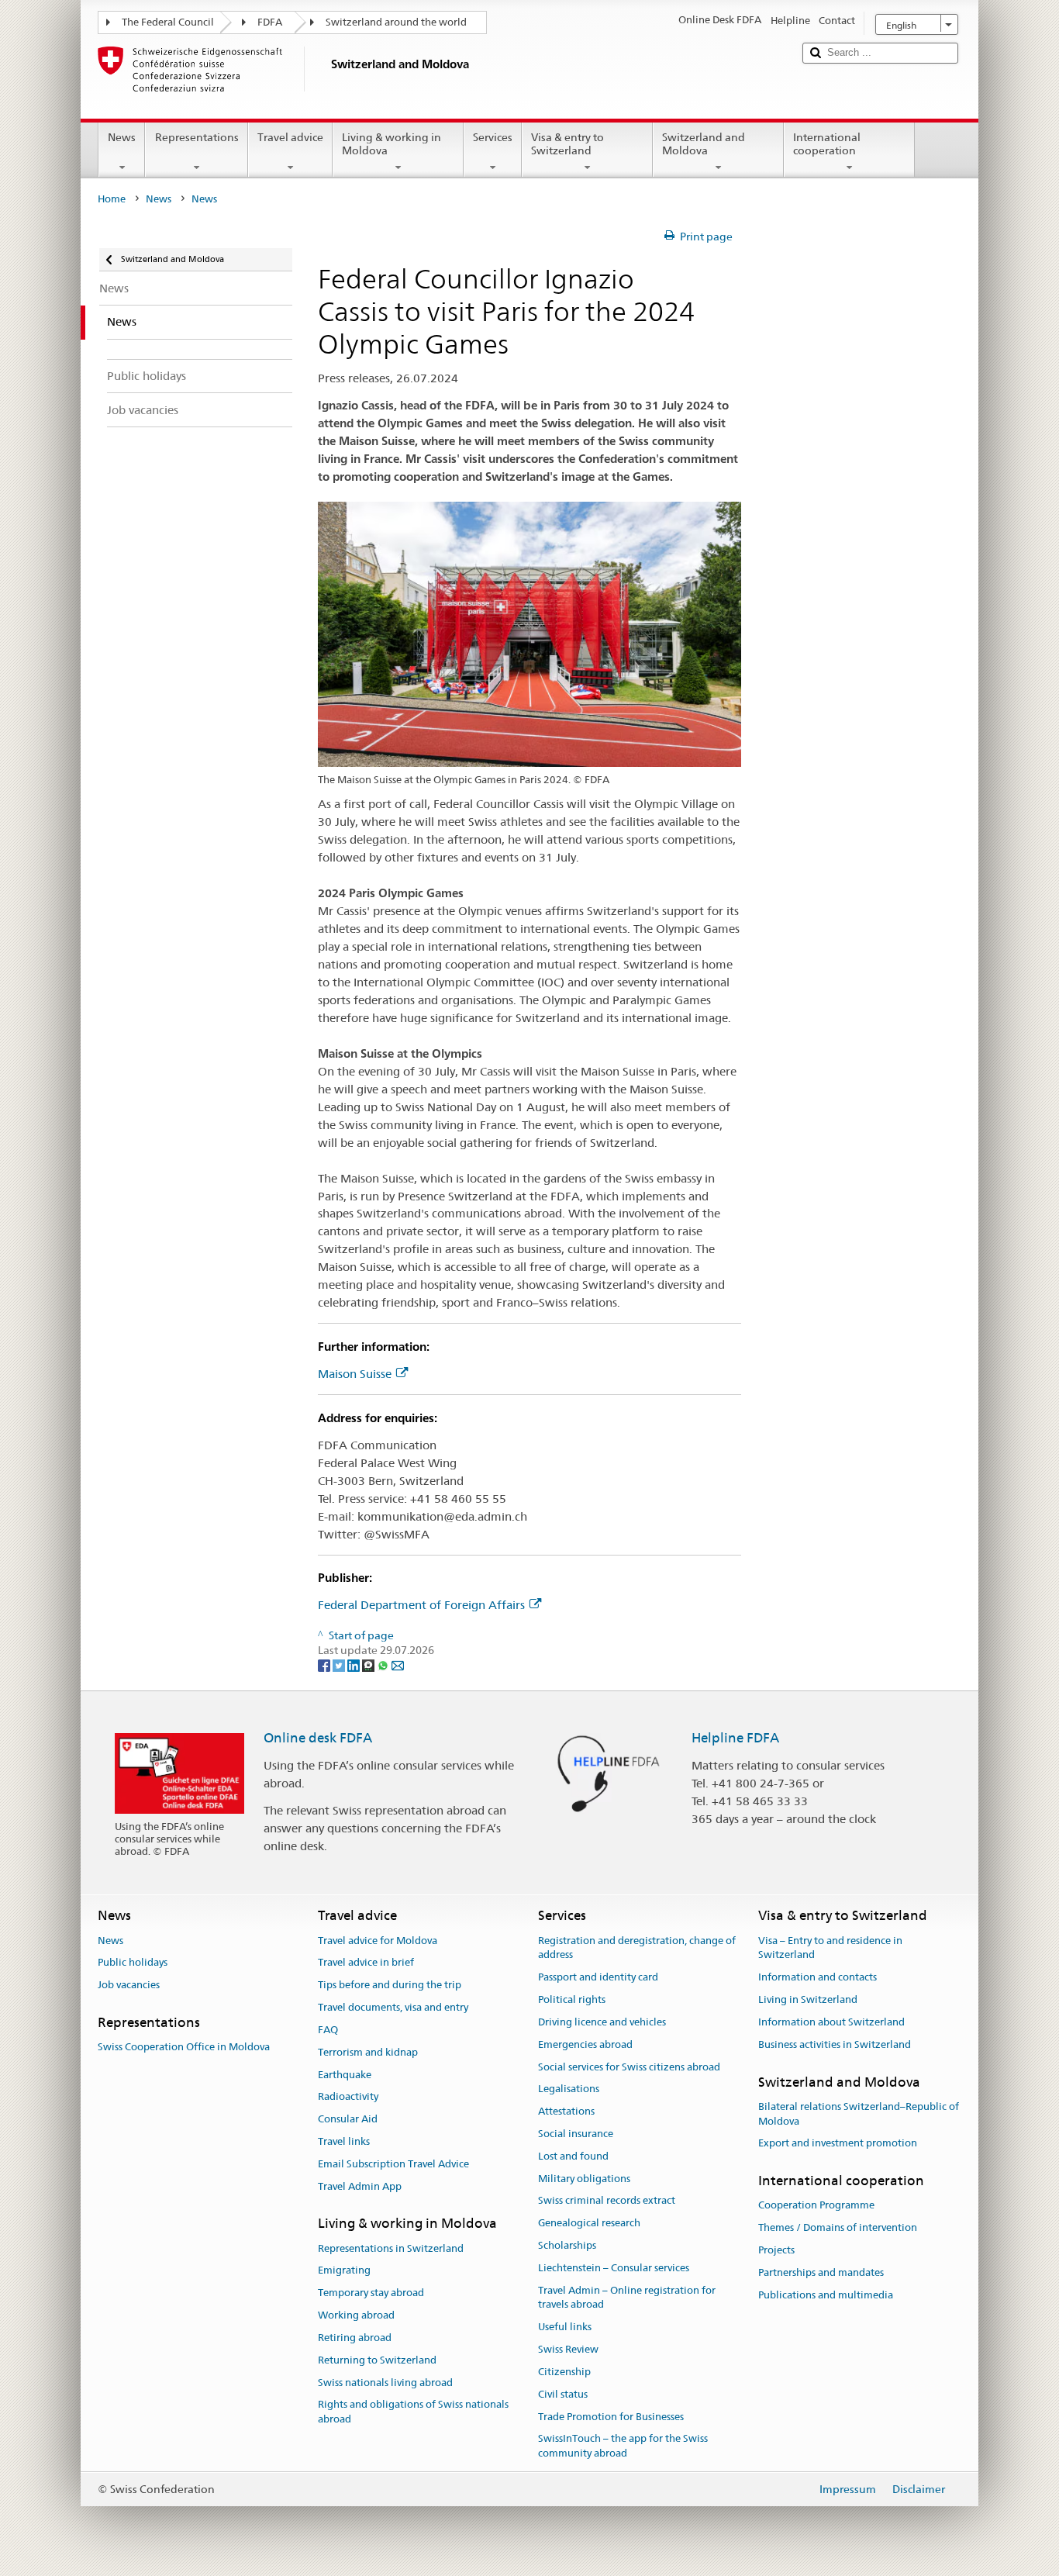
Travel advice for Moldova (378, 1941)
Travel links (344, 2141)
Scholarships (567, 2245)
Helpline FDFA (735, 1738)
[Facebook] (325, 1665)
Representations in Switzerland (391, 2248)
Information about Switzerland (831, 2022)
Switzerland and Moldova (704, 144)
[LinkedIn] (355, 1665)
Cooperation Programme (816, 2206)
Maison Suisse (355, 1374)
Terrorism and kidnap (368, 2052)
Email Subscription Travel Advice (393, 2164)
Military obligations (584, 2179)
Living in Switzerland (808, 1999)
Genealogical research (589, 2223)
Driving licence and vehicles (602, 2022)
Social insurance (576, 2134)
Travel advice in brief (366, 1963)
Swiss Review (568, 2349)
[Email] (398, 1665)
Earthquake (345, 2075)
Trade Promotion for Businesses (611, 2417)
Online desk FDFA (318, 1738)
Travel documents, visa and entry (393, 2007)
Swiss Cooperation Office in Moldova (184, 2048)
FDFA (270, 22)
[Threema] (369, 1665)
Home (112, 199)
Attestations (566, 2111)
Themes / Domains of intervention (838, 2228)
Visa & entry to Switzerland (567, 144)
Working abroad (356, 2315)
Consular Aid (348, 2119)
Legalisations (569, 2089)
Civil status (563, 2394)
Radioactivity (348, 2097)
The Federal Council (168, 22)
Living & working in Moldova (392, 144)
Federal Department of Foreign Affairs (421, 1605)
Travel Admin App (360, 2186)
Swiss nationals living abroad (385, 2383)
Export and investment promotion (838, 2144)
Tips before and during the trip (390, 1986)
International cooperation (827, 144)
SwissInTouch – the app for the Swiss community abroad (623, 2447)
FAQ (328, 2030)
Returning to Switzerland (377, 2360)
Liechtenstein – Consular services (614, 2268)
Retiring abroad (355, 2338)
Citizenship (564, 2372)
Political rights (572, 1999)
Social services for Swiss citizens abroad (629, 2067)
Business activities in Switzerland (835, 2044)
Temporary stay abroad (371, 2293)
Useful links (565, 2327)
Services (493, 137)
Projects (776, 2250)
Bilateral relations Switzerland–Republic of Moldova (859, 2114)
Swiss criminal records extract (607, 2201)
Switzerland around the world (396, 22)
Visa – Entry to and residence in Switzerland (830, 1948)
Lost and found (573, 2156)
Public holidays (133, 1963)
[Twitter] (340, 1665)
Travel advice (290, 137)
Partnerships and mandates (821, 2272)
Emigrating (344, 2271)
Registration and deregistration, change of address (637, 1948)
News (122, 137)
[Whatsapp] (384, 1665)
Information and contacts (818, 1978)
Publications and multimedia (826, 2295)
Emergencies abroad (585, 2044)
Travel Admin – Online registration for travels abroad (627, 2298)
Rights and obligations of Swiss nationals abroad (413, 2412)
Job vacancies (129, 1986)
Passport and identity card (598, 1978)
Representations (197, 137)
